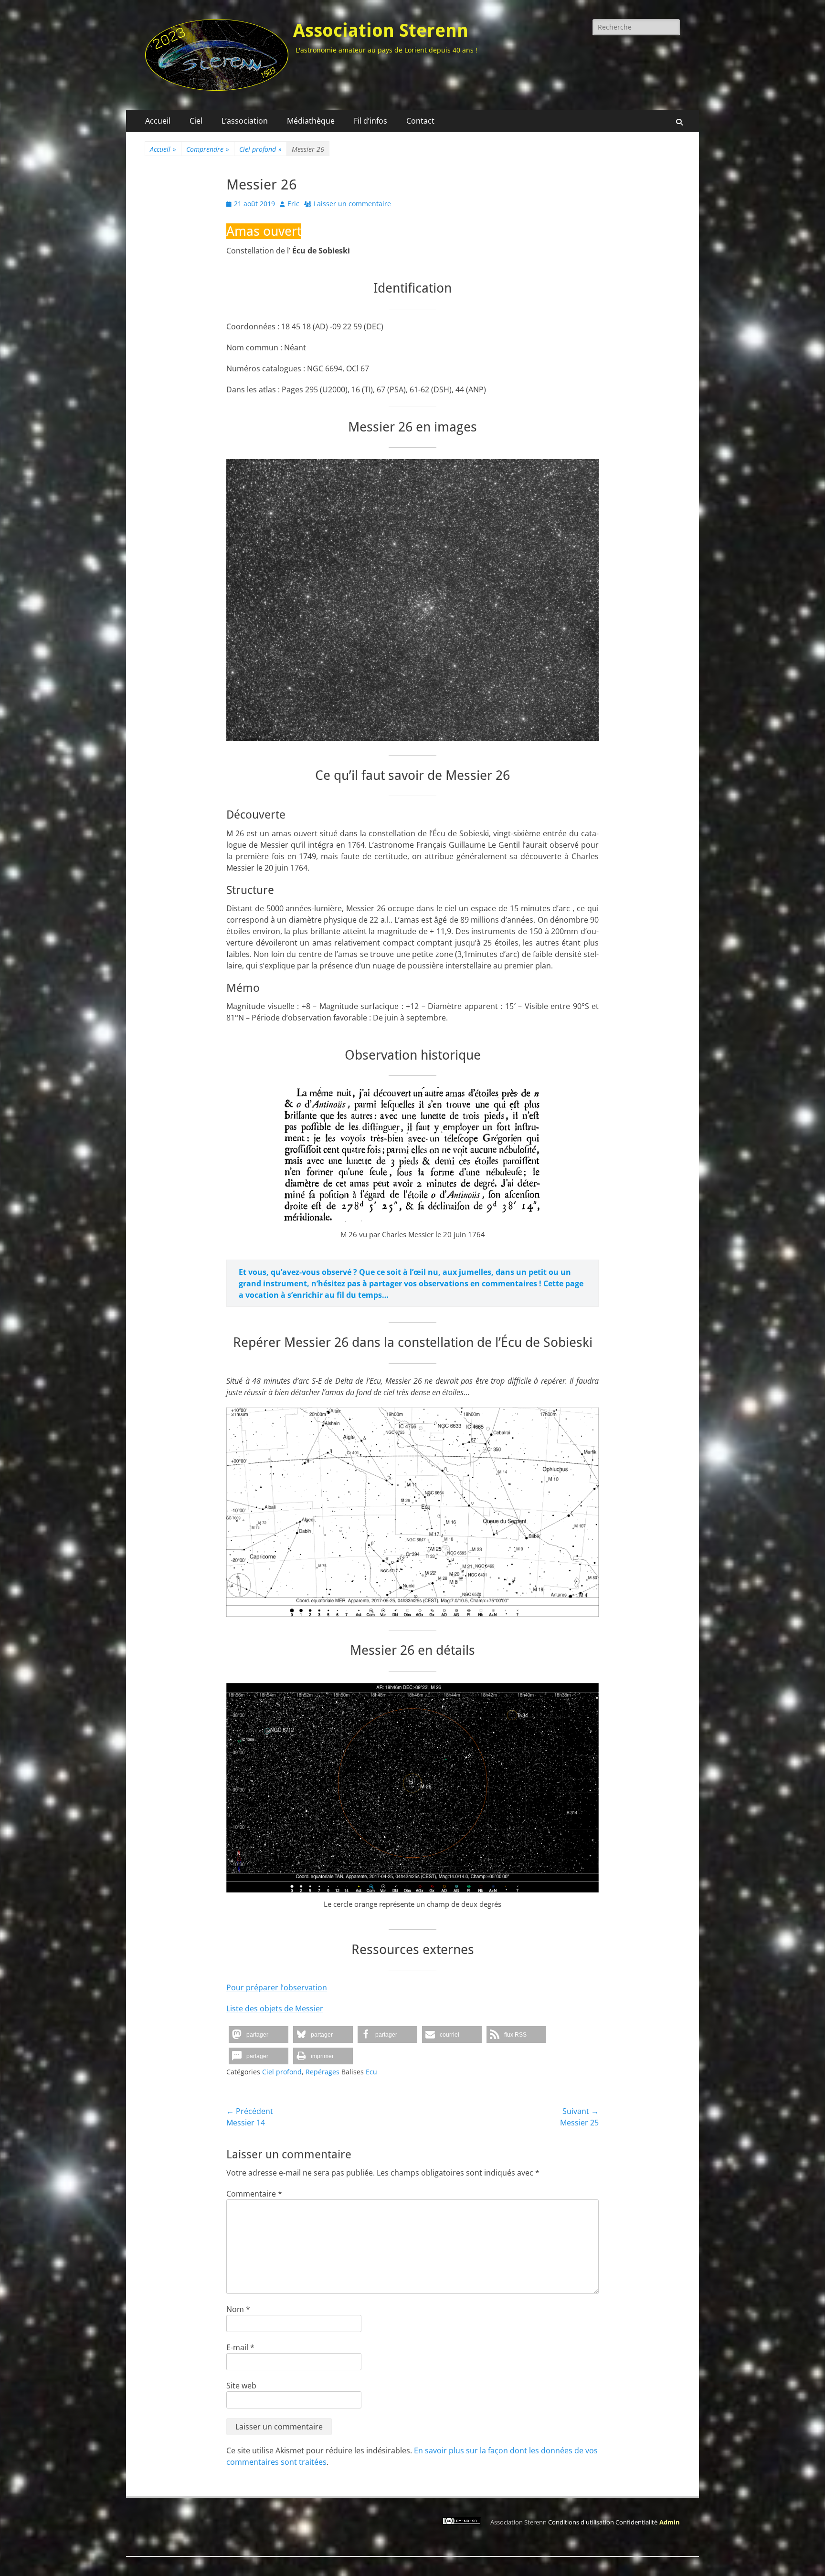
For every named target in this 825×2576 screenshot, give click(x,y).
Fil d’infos (370, 121)
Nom (238, 2309)
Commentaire (254, 2194)
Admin (670, 2522)
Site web (241, 2386)
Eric (293, 204)
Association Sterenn (381, 31)
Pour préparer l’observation (277, 1987)
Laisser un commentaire (352, 204)
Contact (420, 121)
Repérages (323, 2072)
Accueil (158, 121)
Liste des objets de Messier (275, 2008)
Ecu (371, 2072)
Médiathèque (311, 121)
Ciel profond (260, 149)
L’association (245, 121)
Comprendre (208, 149)
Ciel (196, 121)
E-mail (240, 2347)
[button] (259, 2035)
